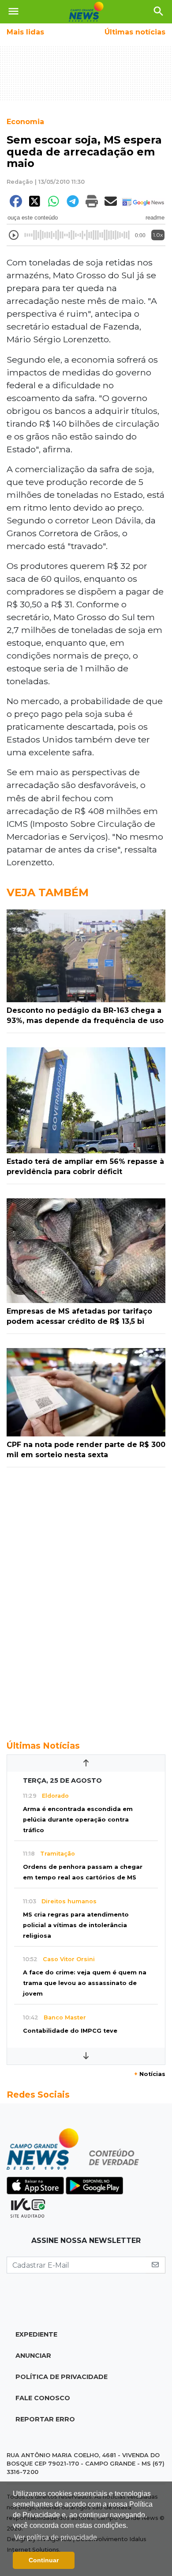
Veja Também (48, 892)
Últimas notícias (135, 32)
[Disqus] (86, 1599)
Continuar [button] (44, 2560)
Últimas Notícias (43, 1746)
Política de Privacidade (62, 2377)
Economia (25, 122)
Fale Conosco (43, 2398)
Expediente (36, 2334)
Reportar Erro (45, 2419)
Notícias (150, 2074)
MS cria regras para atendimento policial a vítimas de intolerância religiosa (76, 1925)
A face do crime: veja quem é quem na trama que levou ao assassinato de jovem (85, 1983)
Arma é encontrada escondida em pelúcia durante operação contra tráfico (78, 1820)
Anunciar (33, 2356)
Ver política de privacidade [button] (56, 2537)
